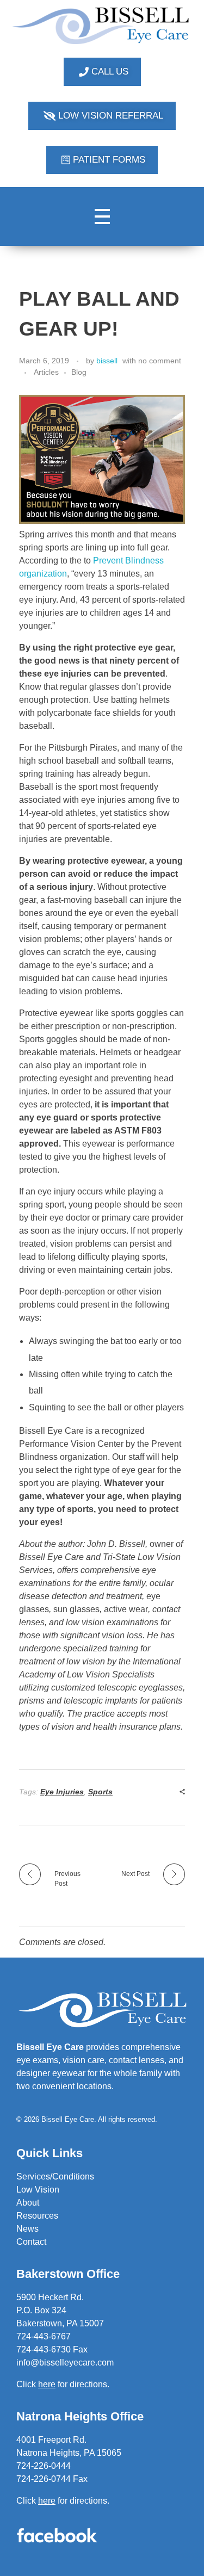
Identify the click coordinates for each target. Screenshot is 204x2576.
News (27, 2229)
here (47, 2501)
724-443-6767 (44, 2336)
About (28, 2203)
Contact (31, 2242)
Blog (79, 372)
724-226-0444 (44, 2466)
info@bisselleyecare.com (65, 2363)
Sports (100, 1792)
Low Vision (38, 2190)
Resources (37, 2216)
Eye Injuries (62, 1792)
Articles (46, 372)
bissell (107, 361)
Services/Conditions (55, 2176)
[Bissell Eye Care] (102, 26)
